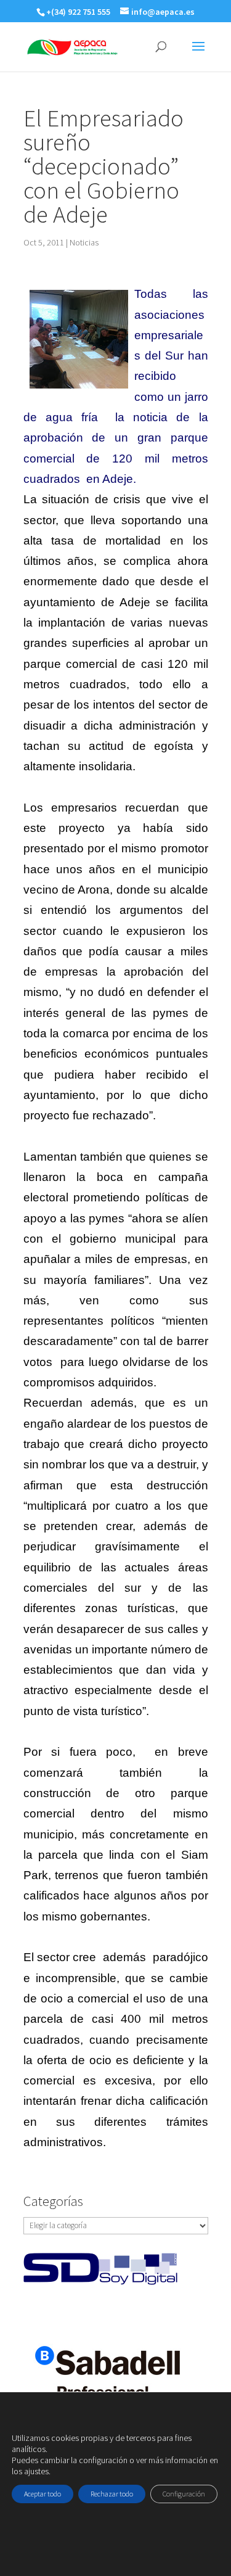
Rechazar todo (112, 2494)
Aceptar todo (43, 2494)
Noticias (84, 242)
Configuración (184, 2494)
